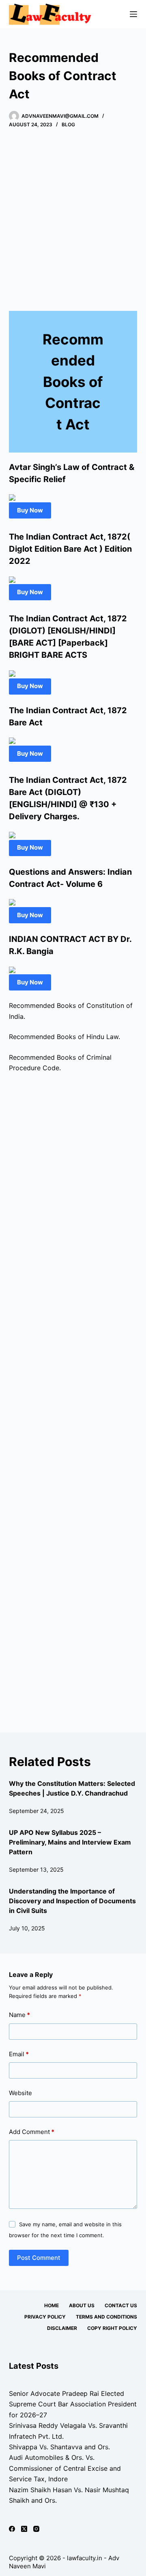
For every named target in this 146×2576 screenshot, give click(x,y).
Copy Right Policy (112, 2328)
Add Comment (32, 2132)
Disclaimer (62, 2328)
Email (19, 2054)
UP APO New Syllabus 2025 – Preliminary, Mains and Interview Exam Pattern (70, 1842)
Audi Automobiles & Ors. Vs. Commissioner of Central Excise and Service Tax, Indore (65, 2468)
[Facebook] (12, 2529)
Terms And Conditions (106, 2317)
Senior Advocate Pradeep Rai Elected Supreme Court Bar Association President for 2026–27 (73, 2404)
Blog (68, 124)
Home (52, 2305)
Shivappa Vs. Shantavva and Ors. (59, 2447)
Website (20, 2093)
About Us (82, 2305)
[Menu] (133, 14)
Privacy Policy (45, 2317)
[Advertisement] (73, 217)
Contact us (121, 2305)
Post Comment (39, 2258)
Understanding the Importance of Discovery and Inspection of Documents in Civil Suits (72, 1901)
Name (19, 2015)
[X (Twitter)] (24, 2529)
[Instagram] (36, 2529)
